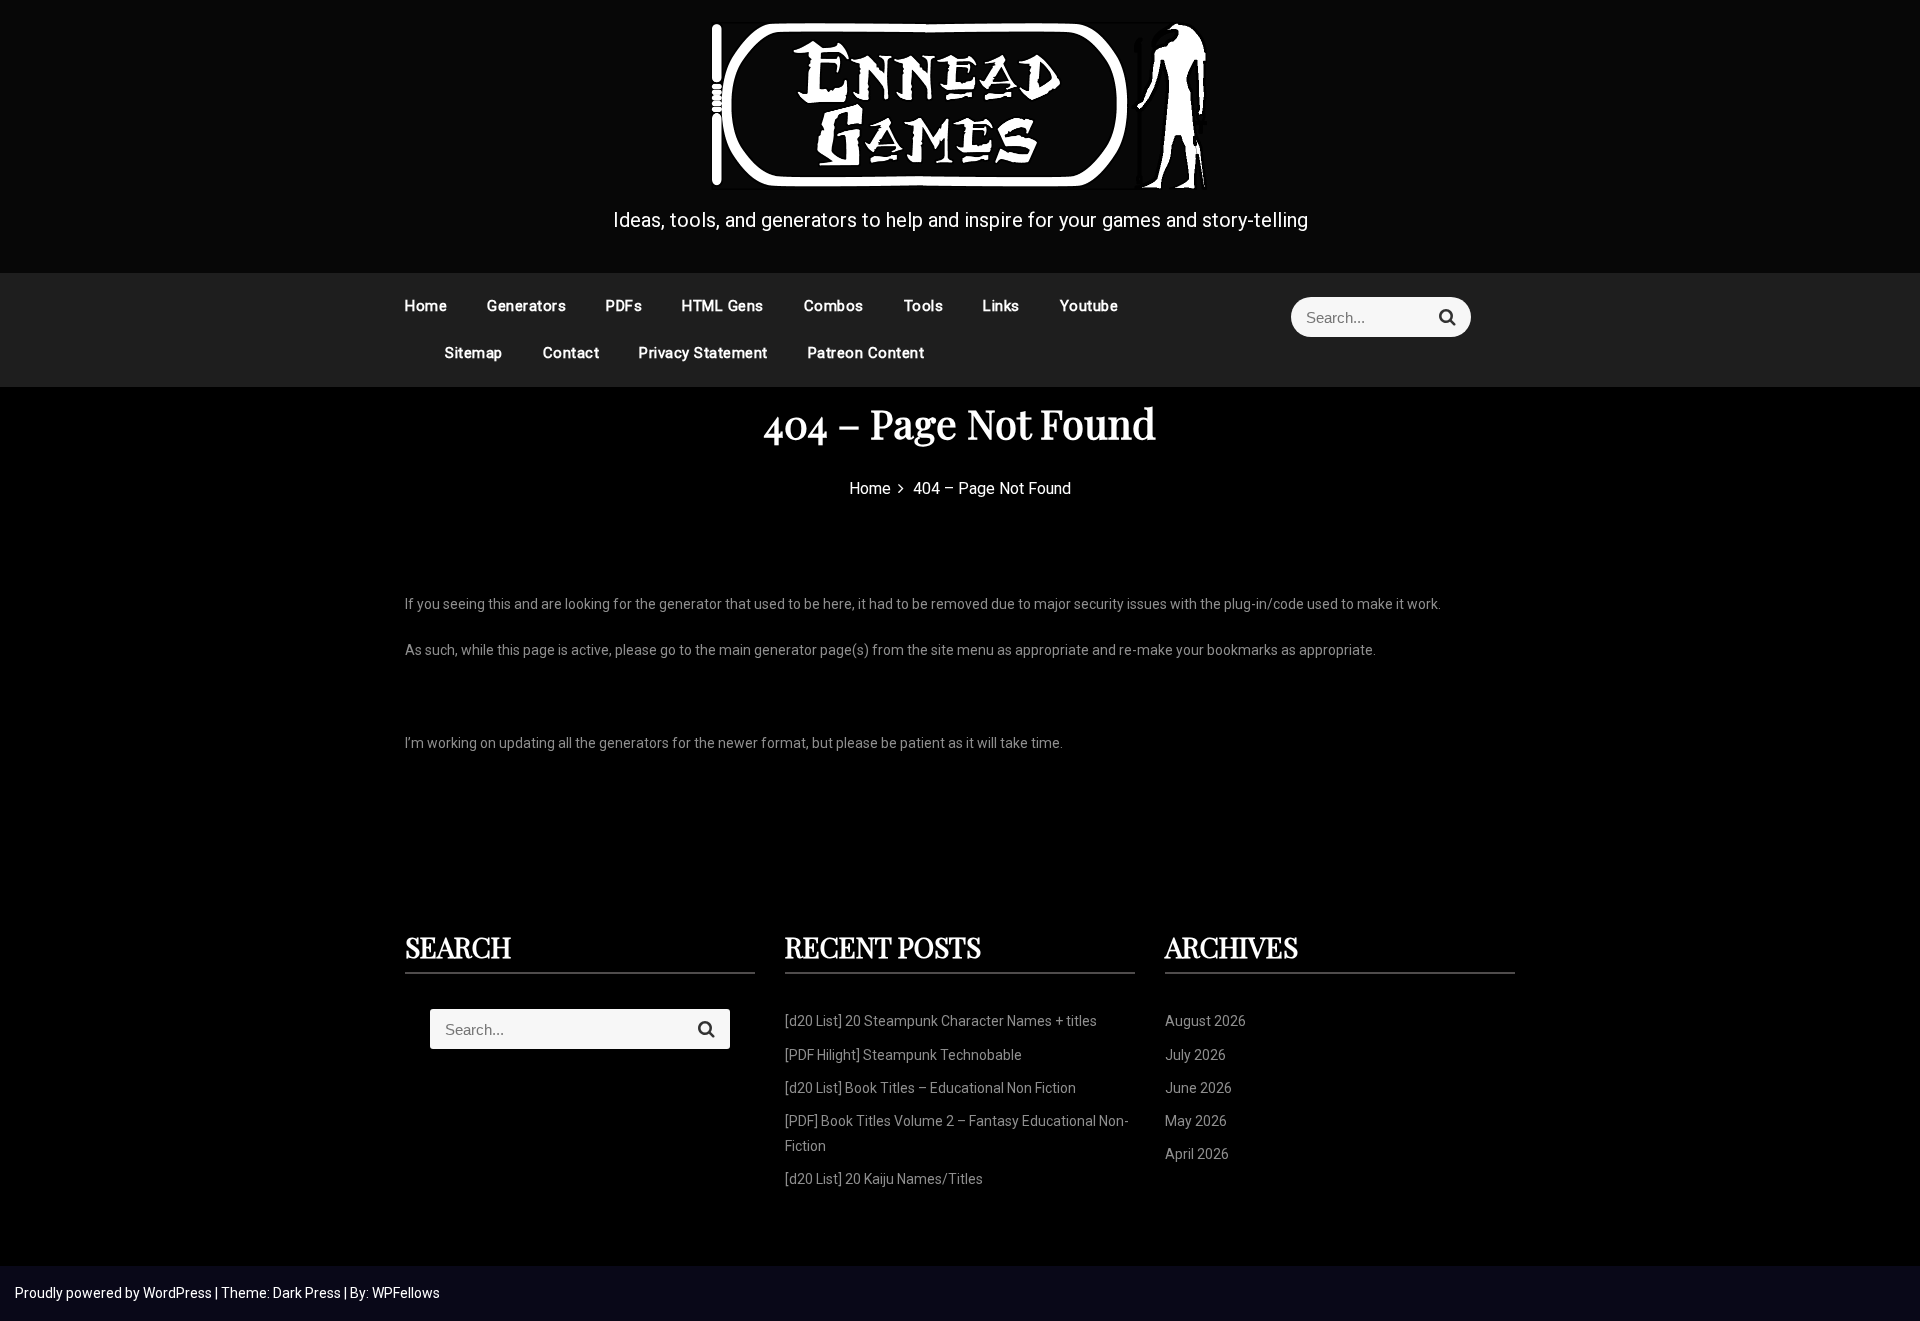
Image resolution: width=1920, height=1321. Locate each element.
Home (426, 306)
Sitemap (474, 353)
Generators (526, 306)
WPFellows (406, 1293)
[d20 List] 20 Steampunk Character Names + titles (941, 1021)
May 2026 (1196, 1121)
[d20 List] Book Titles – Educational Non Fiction (930, 1088)
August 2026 (1205, 1021)
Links (1001, 306)
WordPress (179, 1293)
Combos (834, 306)
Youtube (1089, 306)
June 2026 (1198, 1088)
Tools (924, 306)
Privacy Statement (703, 353)
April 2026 (1197, 1154)
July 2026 (1195, 1055)
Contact (571, 353)
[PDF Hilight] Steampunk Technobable (903, 1055)
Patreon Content (866, 353)
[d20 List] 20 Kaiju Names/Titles (884, 1179)
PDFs (624, 306)
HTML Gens (723, 306)
